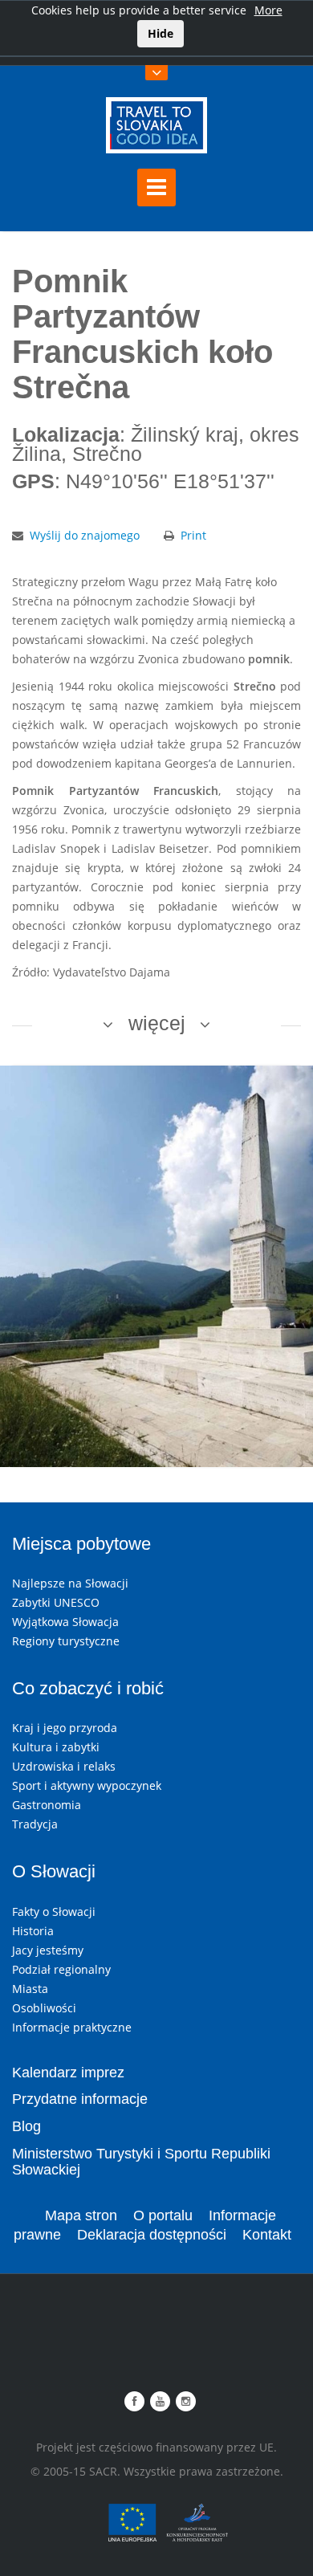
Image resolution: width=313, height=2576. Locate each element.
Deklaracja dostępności (152, 2235)
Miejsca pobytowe (81, 1544)
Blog (26, 2126)
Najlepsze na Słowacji (70, 1583)
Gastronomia (47, 1805)
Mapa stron (81, 2215)
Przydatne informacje (80, 2099)
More (268, 10)
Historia (33, 1931)
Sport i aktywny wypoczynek (87, 1785)
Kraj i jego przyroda (65, 1728)
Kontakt (267, 2235)
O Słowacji (54, 1871)
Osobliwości (44, 2008)
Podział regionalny (61, 1969)
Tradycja (35, 1824)
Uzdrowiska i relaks (64, 1766)
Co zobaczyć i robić (88, 1688)
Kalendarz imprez (68, 2073)
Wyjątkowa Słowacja (65, 1622)
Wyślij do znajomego (85, 535)
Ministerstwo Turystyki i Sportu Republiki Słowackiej (141, 2162)
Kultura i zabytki (56, 1747)
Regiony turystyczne (66, 1641)
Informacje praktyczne (72, 2027)
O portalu (163, 2215)
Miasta (30, 1989)
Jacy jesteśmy (48, 1950)
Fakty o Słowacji (54, 1912)
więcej (157, 1023)
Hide (161, 33)
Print (193, 535)
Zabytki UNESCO (56, 1602)
